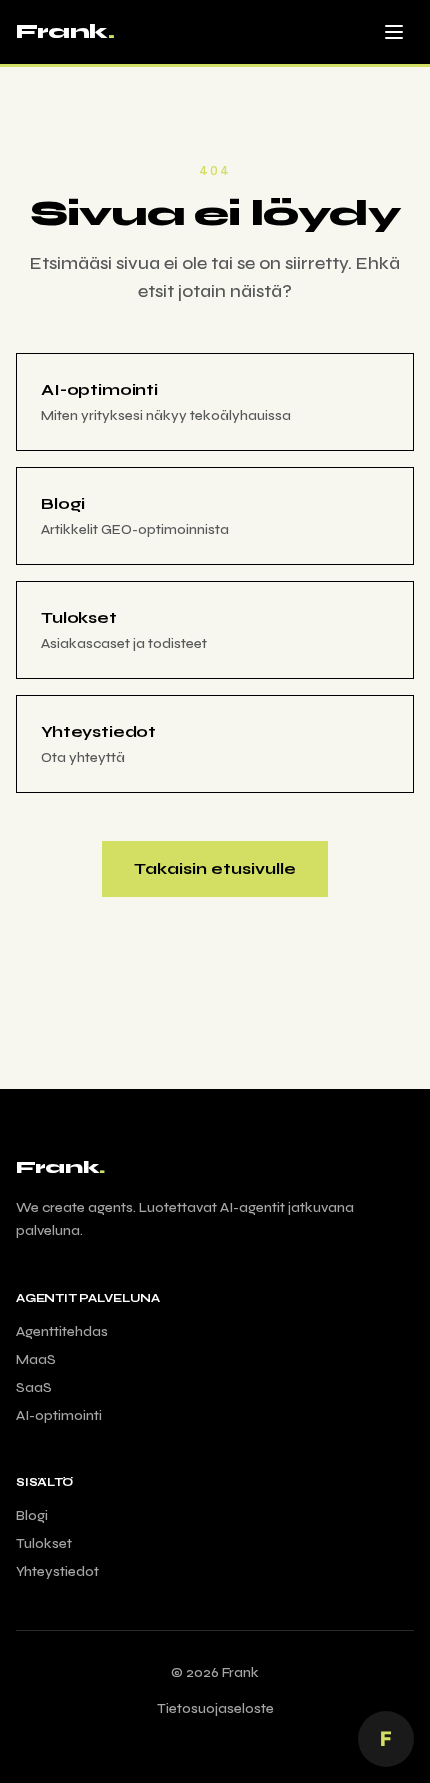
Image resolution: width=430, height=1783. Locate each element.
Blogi (32, 1515)
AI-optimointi (59, 1415)
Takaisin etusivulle (215, 868)
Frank (65, 31)
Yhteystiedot (57, 1571)
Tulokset (44, 1543)
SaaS (34, 1387)
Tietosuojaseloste (215, 1708)
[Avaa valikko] (394, 32)
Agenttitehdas (62, 1331)
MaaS (36, 1359)
